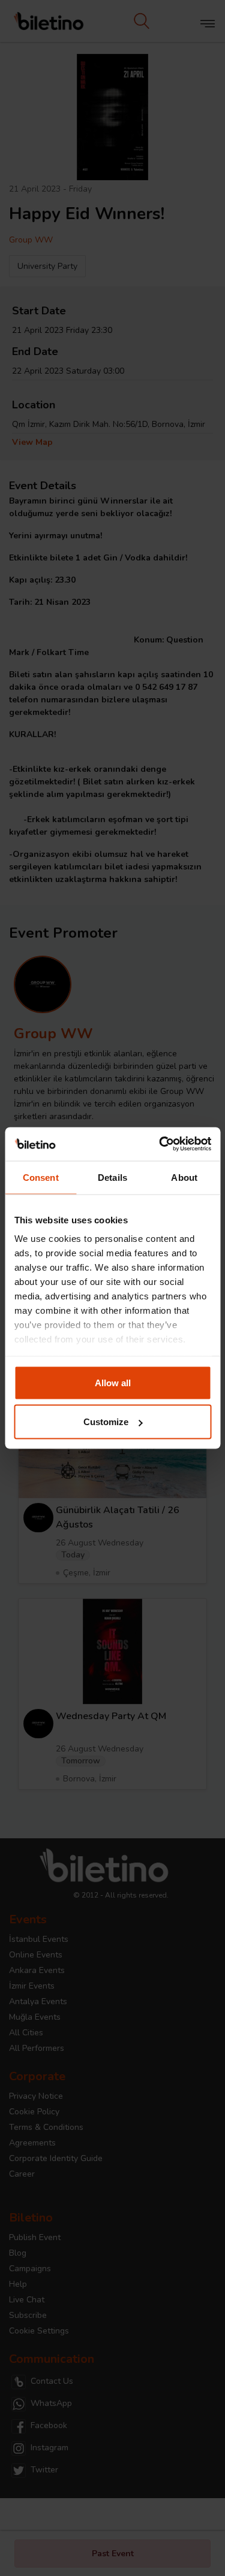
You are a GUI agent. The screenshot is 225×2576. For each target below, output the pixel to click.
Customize (106, 1422)
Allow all (113, 1382)
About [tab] (184, 1177)
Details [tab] (112, 1177)
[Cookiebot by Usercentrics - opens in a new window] (160, 1144)
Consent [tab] (41, 1177)
